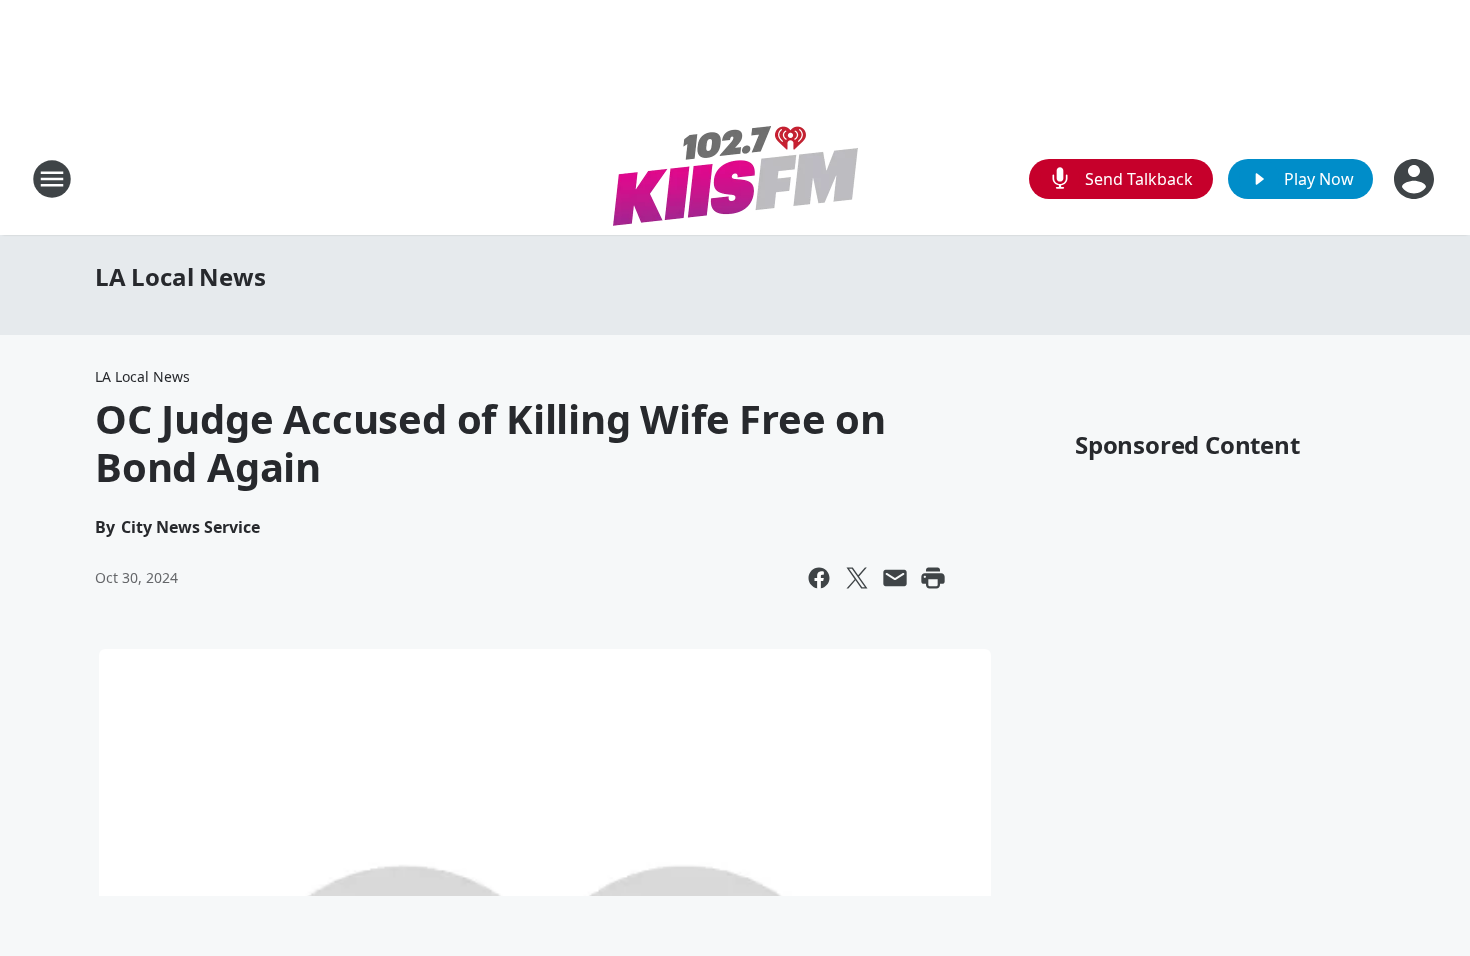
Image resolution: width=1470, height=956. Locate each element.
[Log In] (1416, 179)
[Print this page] (933, 578)
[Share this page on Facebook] (819, 578)
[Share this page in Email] (895, 578)
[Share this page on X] (857, 578)
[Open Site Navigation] (52, 179)
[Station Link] (735, 178)
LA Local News (180, 276)
